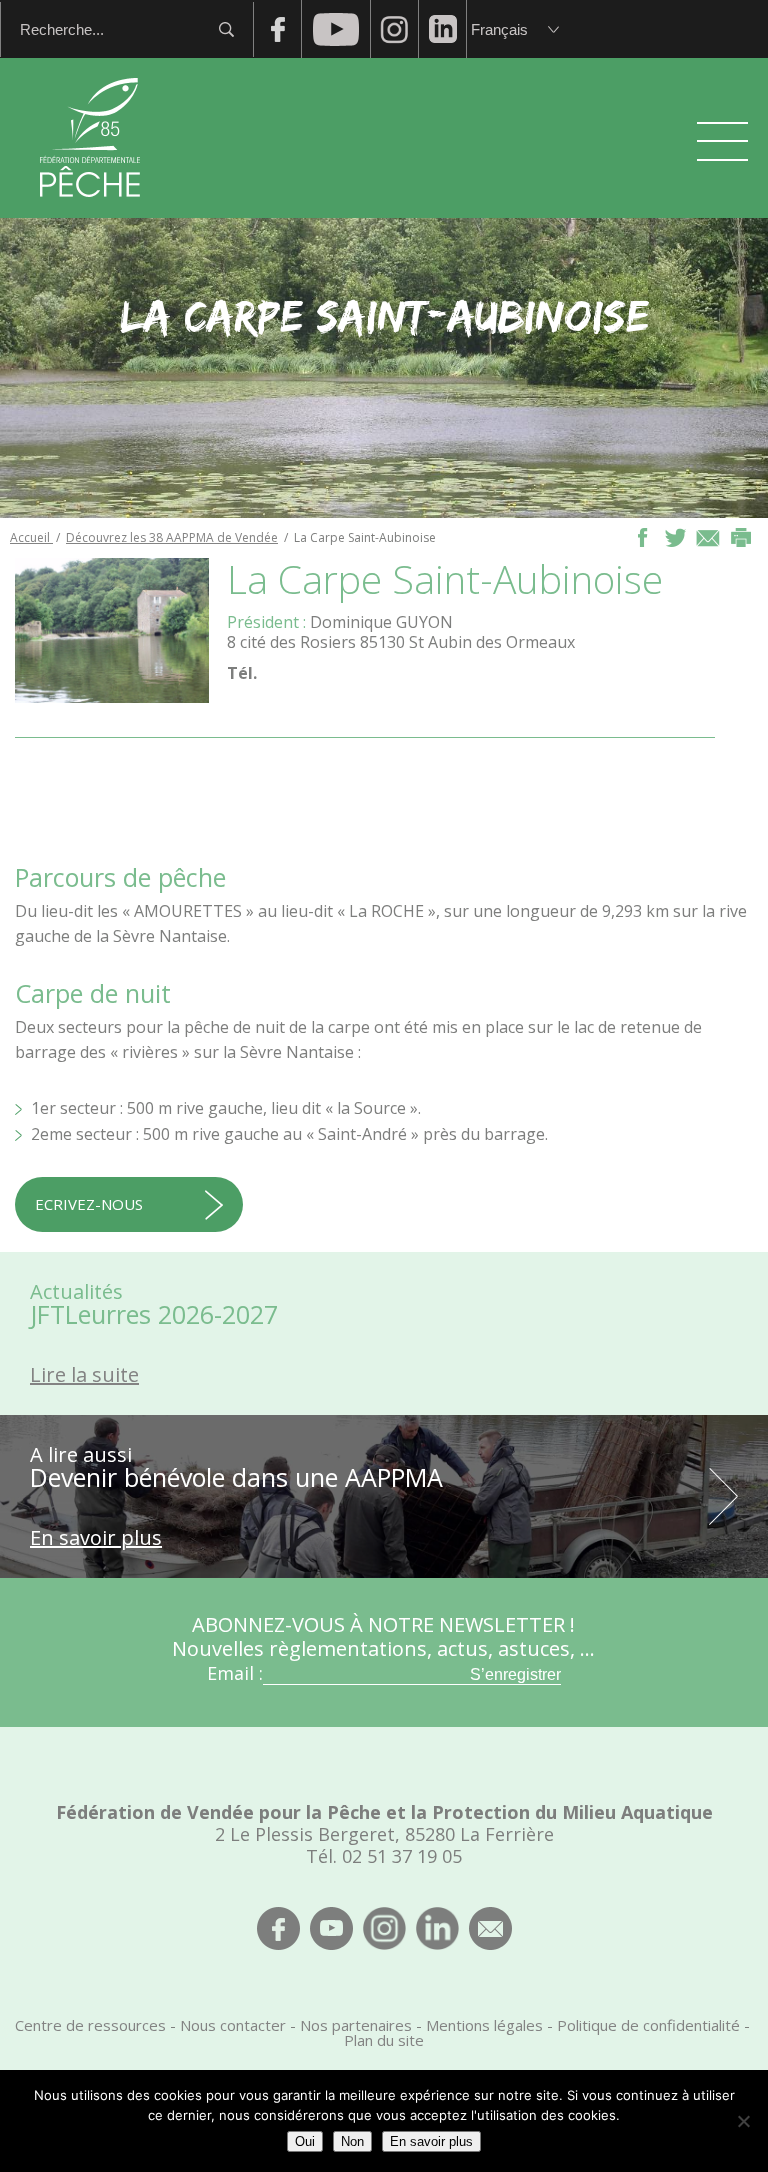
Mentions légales (484, 2025)
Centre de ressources (90, 2025)
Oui (305, 2141)
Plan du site (384, 2040)
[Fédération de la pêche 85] (90, 210)
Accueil (31, 537)
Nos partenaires (356, 2025)
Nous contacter (233, 2025)
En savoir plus (431, 2141)
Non (352, 2141)
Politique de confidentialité (648, 2025)
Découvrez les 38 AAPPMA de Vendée (172, 537)
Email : (235, 1673)
